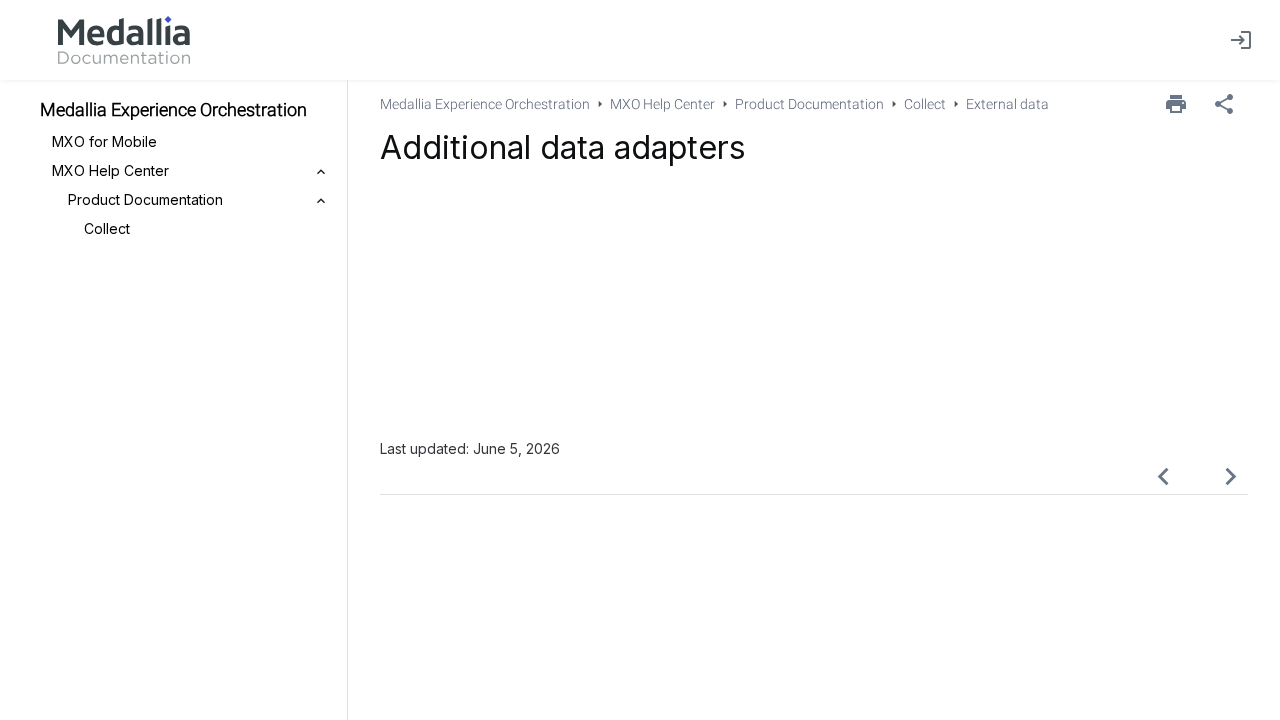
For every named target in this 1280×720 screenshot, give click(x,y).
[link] (124, 40)
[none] (1224, 104)
